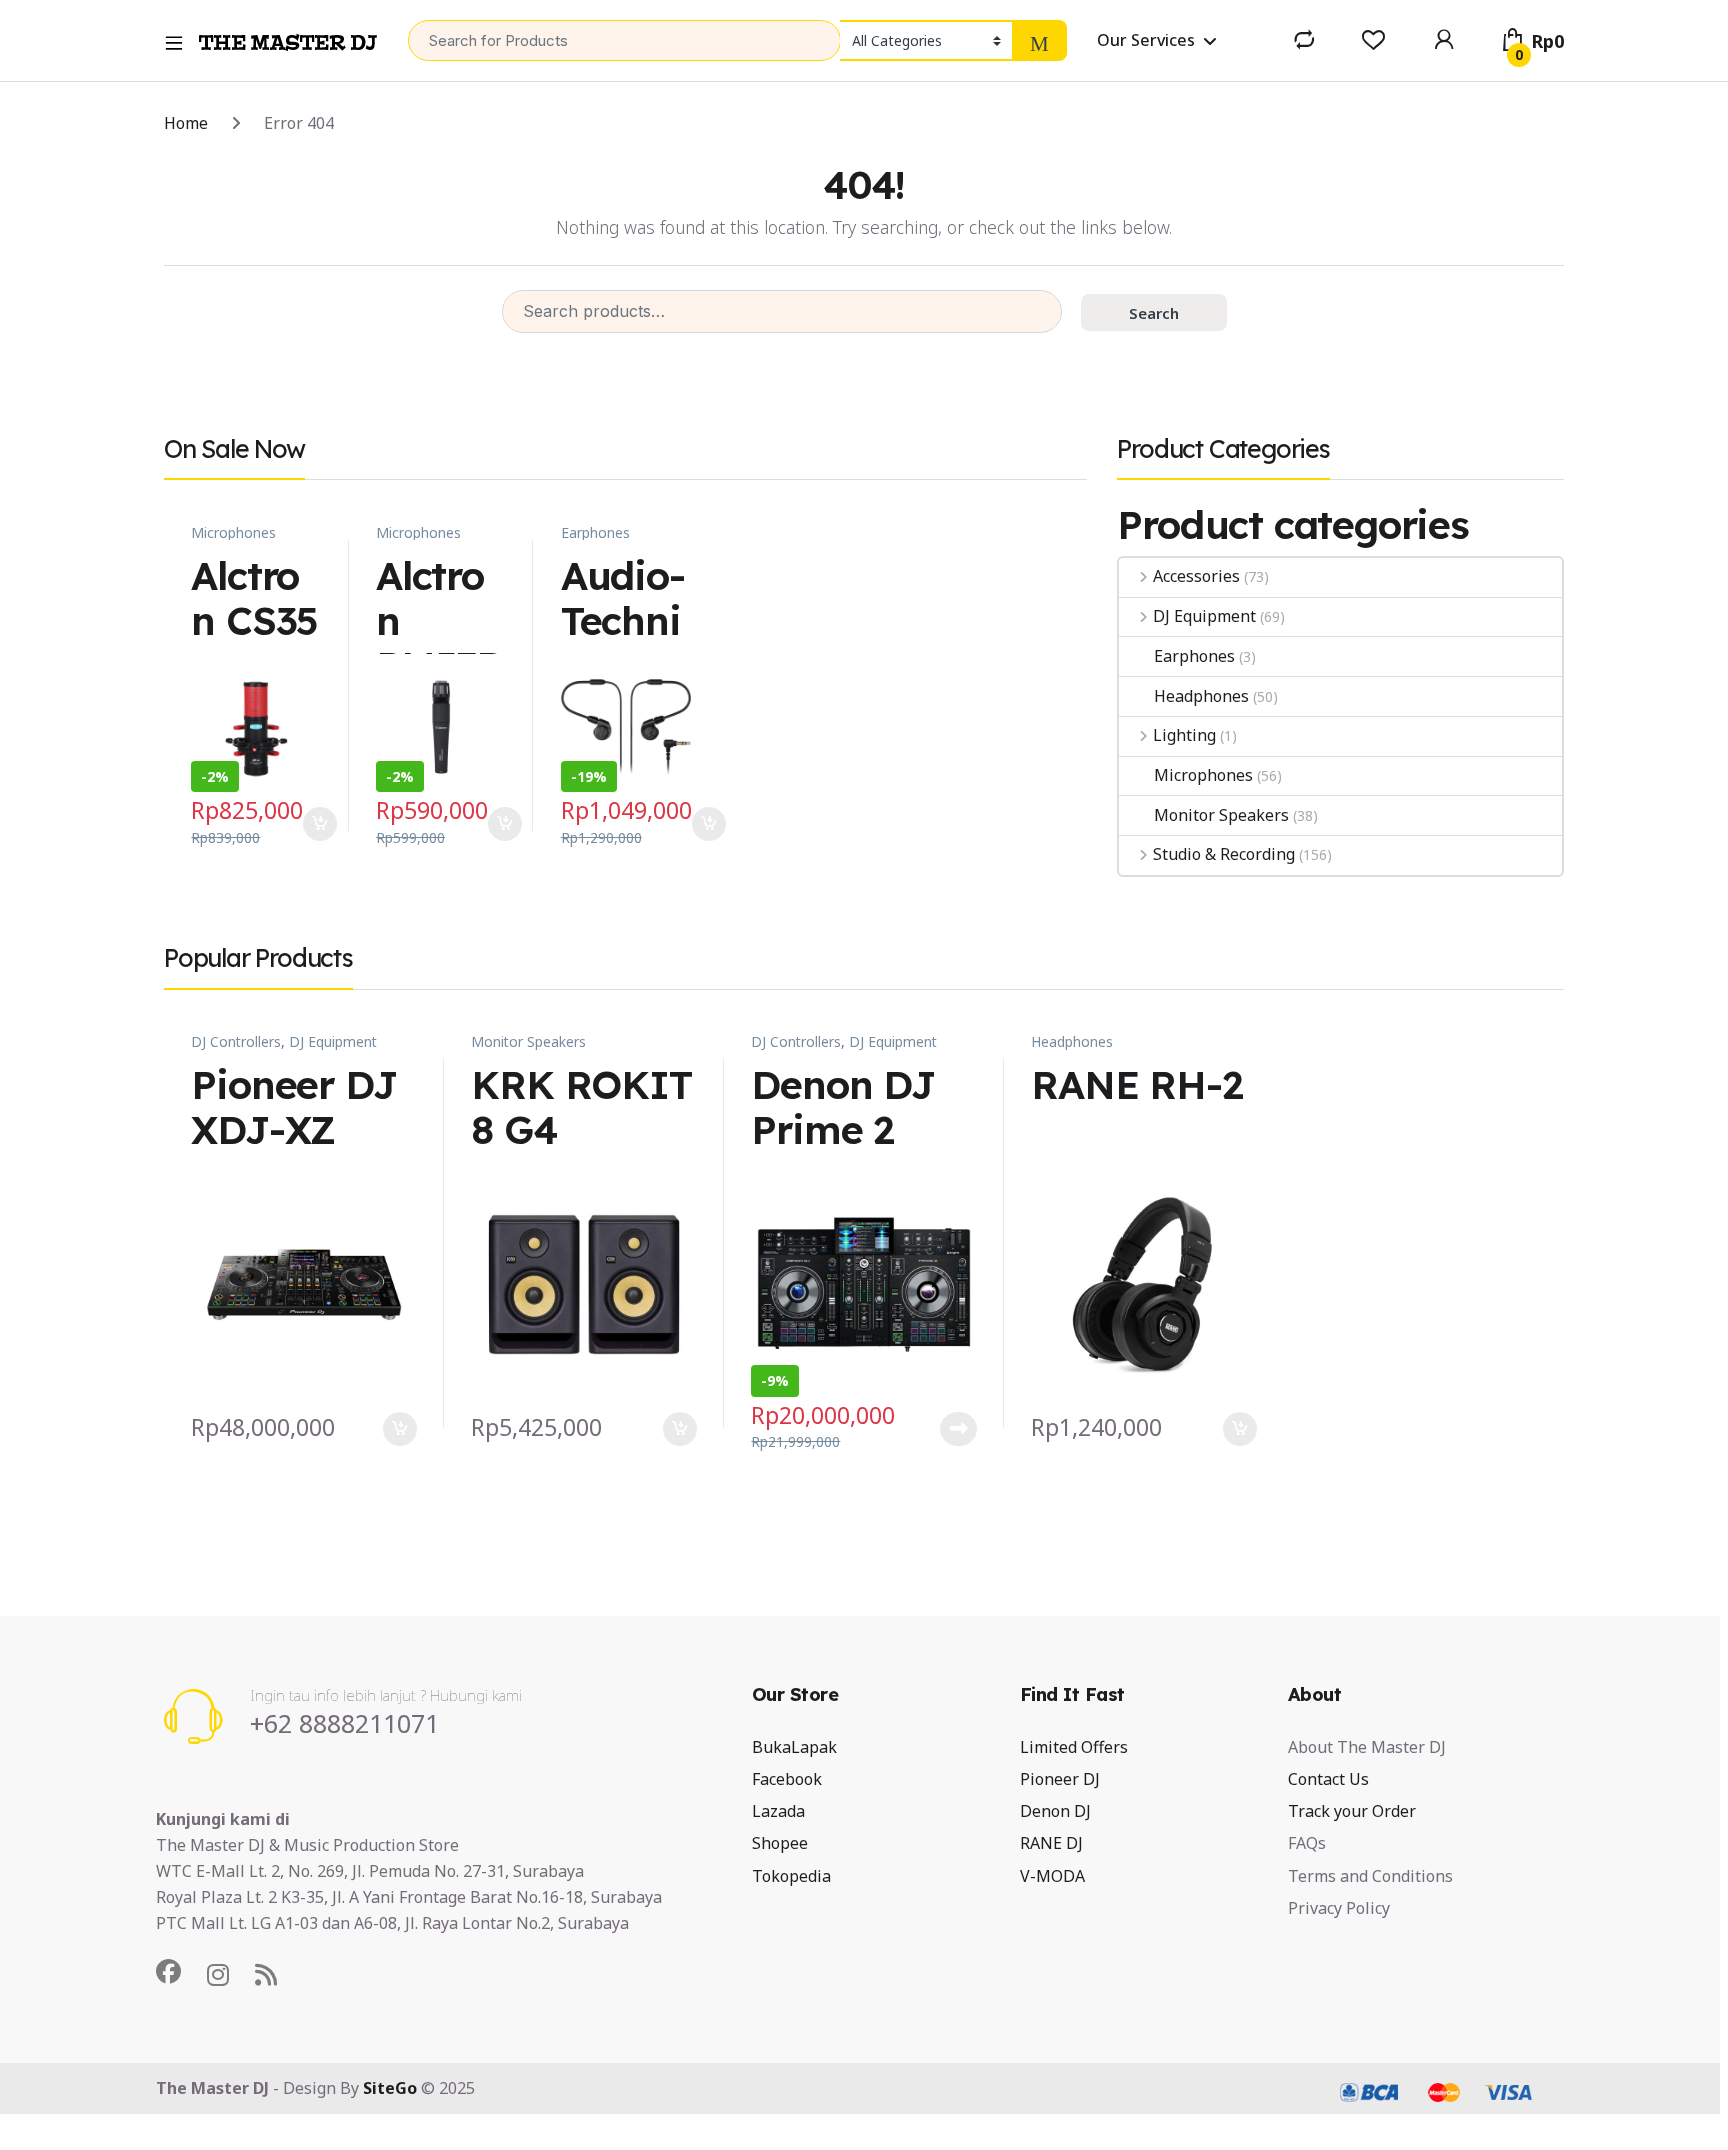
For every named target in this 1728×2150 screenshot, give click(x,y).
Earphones (595, 532)
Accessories (1196, 576)
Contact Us (1328, 1779)
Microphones (233, 532)
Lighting (1184, 735)
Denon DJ (1055, 1811)
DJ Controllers (236, 1041)
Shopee (780, 1843)
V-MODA (1052, 1876)
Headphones (1201, 696)
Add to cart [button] (320, 824)
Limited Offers (1074, 1747)
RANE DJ (1051, 1843)
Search (1154, 313)
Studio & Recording (1224, 854)
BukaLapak (794, 1747)
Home (186, 123)
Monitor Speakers (1221, 815)
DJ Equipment (1204, 616)
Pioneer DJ (1060, 1779)
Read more (958, 1429)
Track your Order (1352, 1811)
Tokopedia (791, 1876)
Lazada (778, 1811)
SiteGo (390, 2088)
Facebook (787, 1779)
